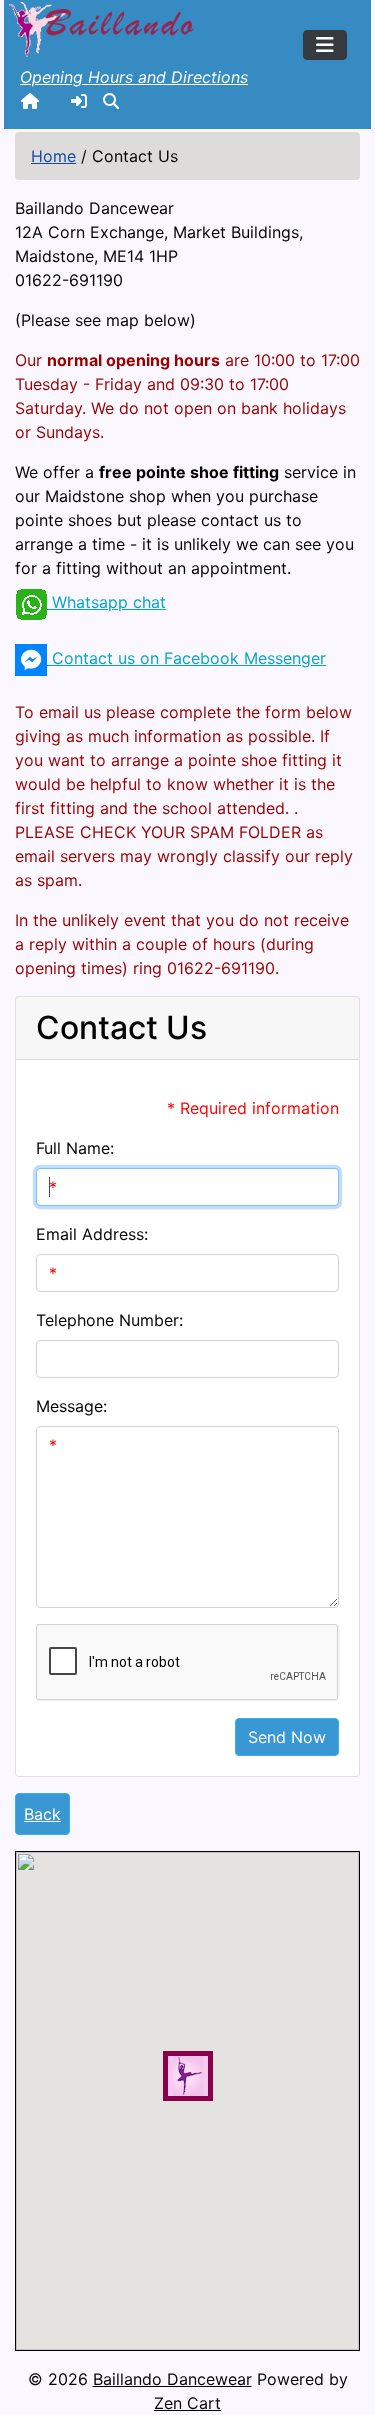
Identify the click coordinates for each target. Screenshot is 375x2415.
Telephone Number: (109, 1320)
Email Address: (92, 1234)
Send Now (287, 1737)
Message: (71, 1406)
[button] (111, 101)
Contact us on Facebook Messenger (186, 658)
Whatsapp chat (106, 602)
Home (53, 156)
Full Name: (75, 1148)
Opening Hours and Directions (134, 77)
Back (42, 1814)
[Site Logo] (104, 27)
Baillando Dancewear (172, 2379)
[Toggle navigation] (325, 45)
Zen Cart (187, 2403)
